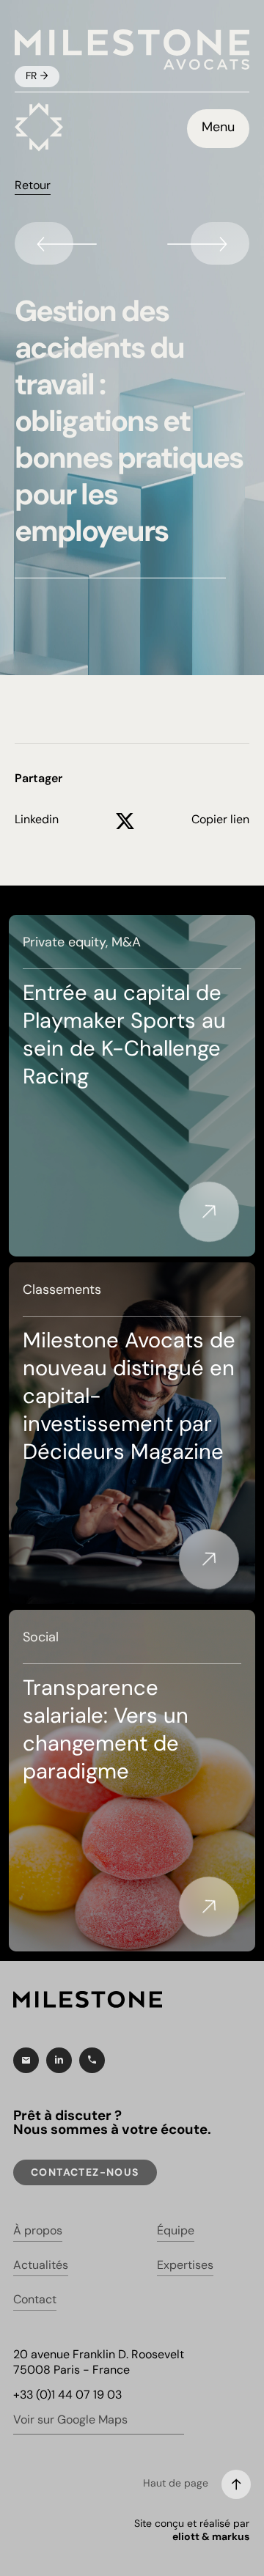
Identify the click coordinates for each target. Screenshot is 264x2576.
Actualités (41, 2266)
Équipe (176, 2231)
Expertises (185, 2266)
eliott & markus (211, 2538)
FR (33, 77)
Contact (35, 2300)
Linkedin (37, 820)
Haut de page (176, 2484)
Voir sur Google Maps (70, 2421)
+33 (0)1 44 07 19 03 (67, 2396)
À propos (38, 2231)
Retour (33, 186)
